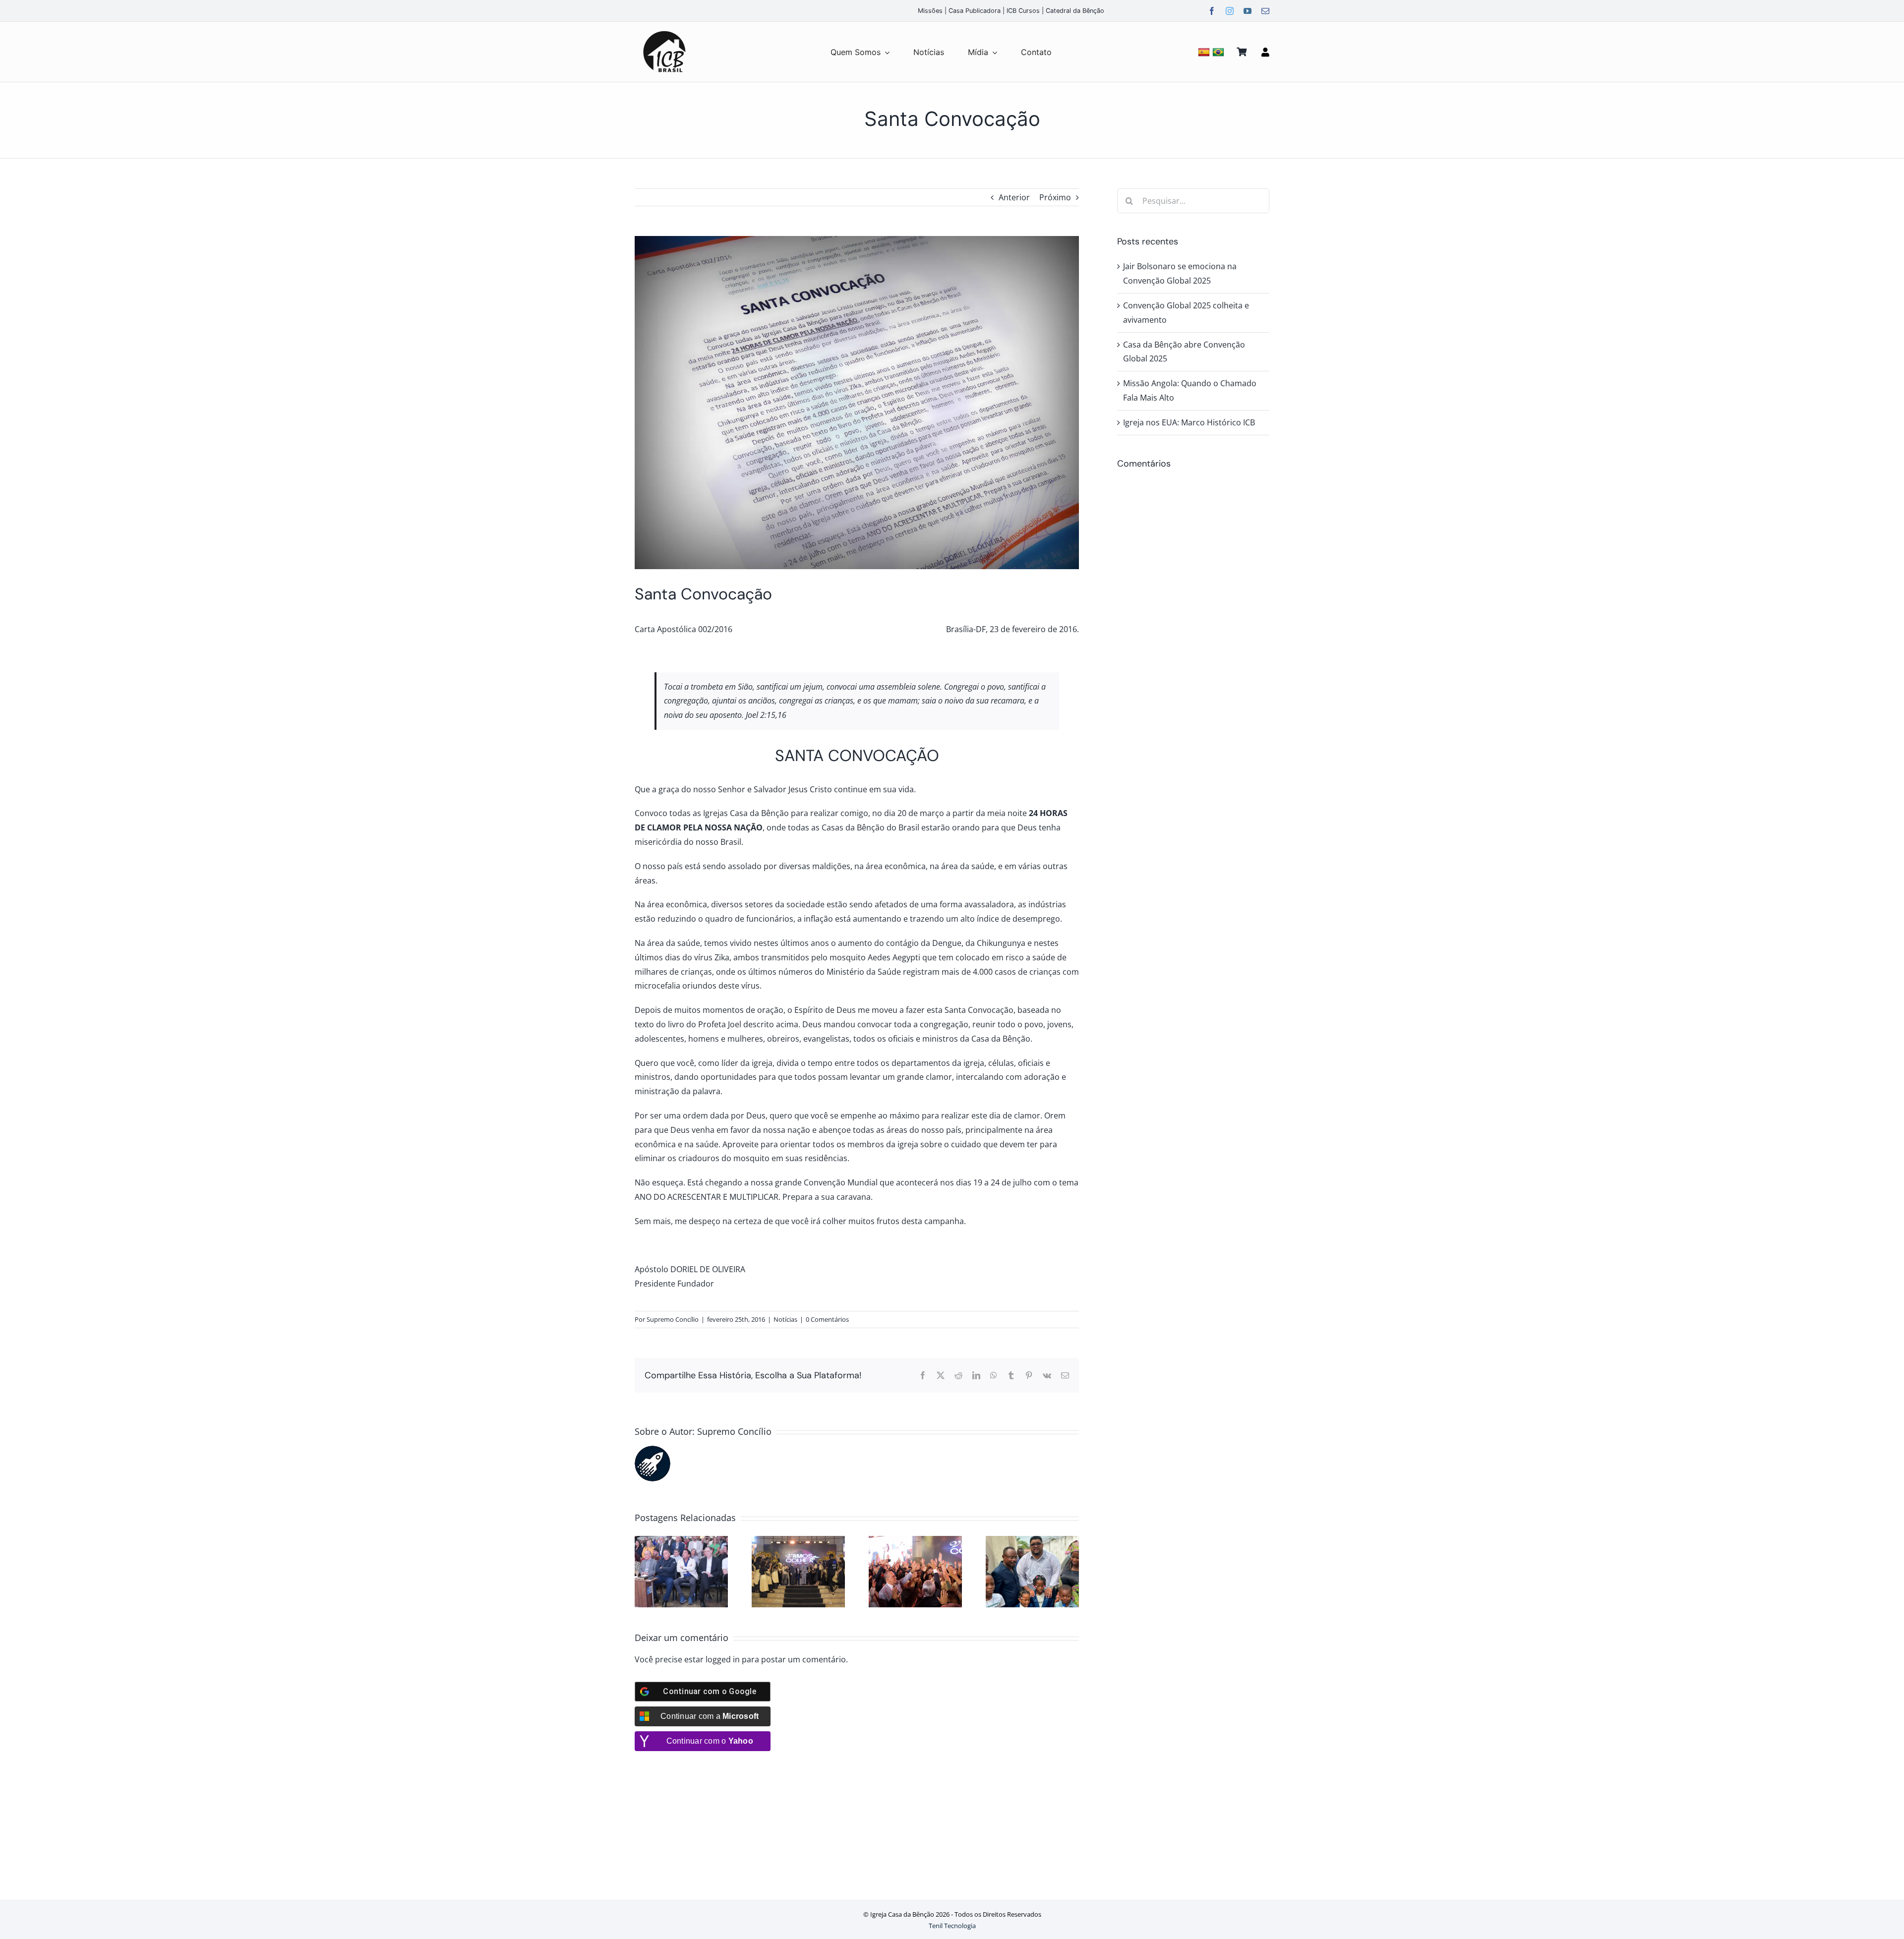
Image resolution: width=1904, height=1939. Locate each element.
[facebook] (1212, 11)
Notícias (785, 1319)
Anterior (1014, 197)
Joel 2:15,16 (766, 715)
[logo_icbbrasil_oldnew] (664, 31)
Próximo (1055, 197)
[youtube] (1248, 11)
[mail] (1265, 11)
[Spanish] (1205, 52)
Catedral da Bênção (1075, 11)
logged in (723, 1659)
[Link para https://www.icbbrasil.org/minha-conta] (1265, 52)
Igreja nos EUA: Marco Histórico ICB (1189, 422)
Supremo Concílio (673, 1319)
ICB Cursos (1023, 11)
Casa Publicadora (975, 11)
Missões (930, 11)
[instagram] (1230, 11)
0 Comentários (827, 1319)
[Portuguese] (1220, 52)
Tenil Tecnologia (952, 1926)
